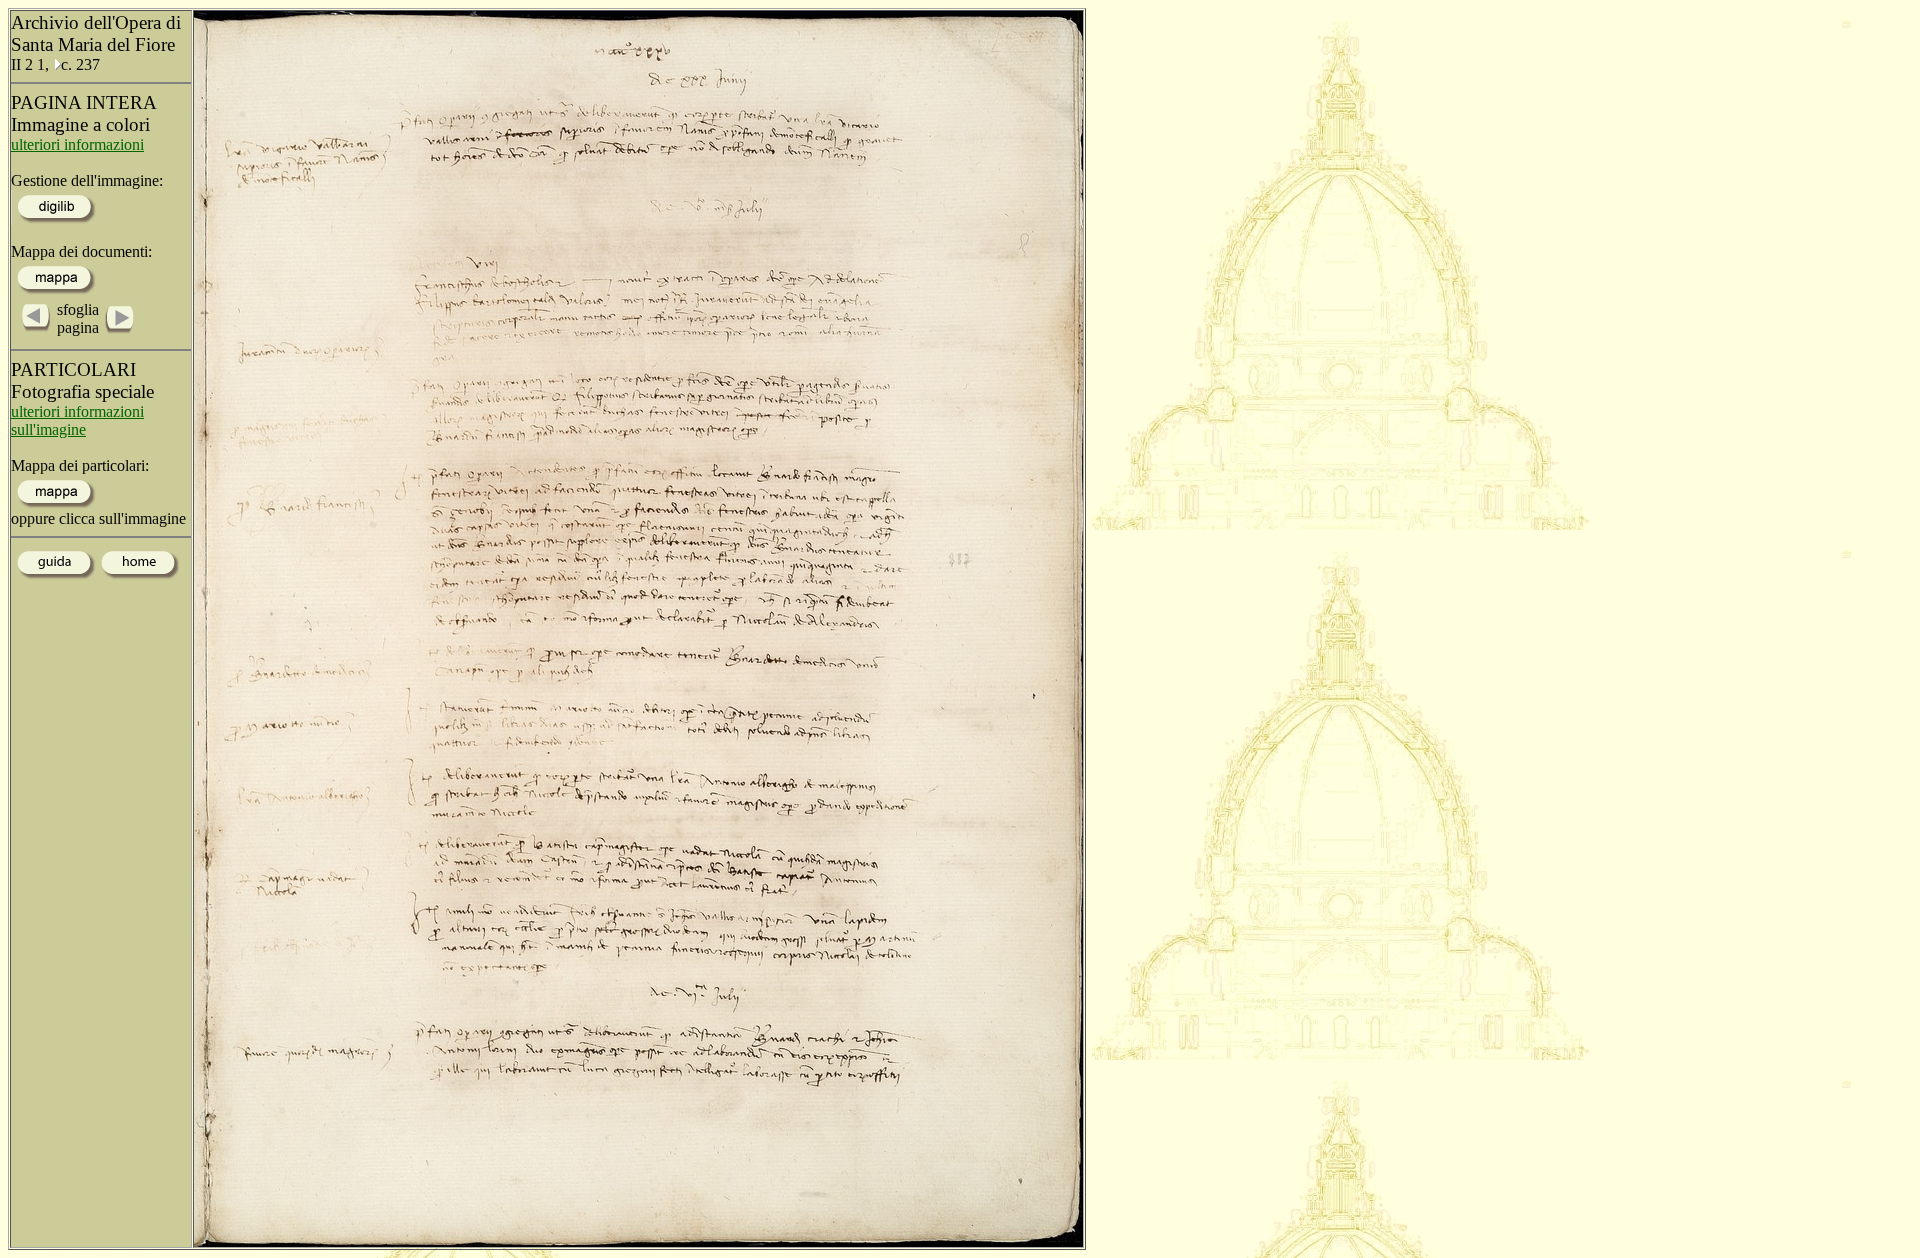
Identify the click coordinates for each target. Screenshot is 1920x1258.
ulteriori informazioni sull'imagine (77, 420)
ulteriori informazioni (77, 144)
